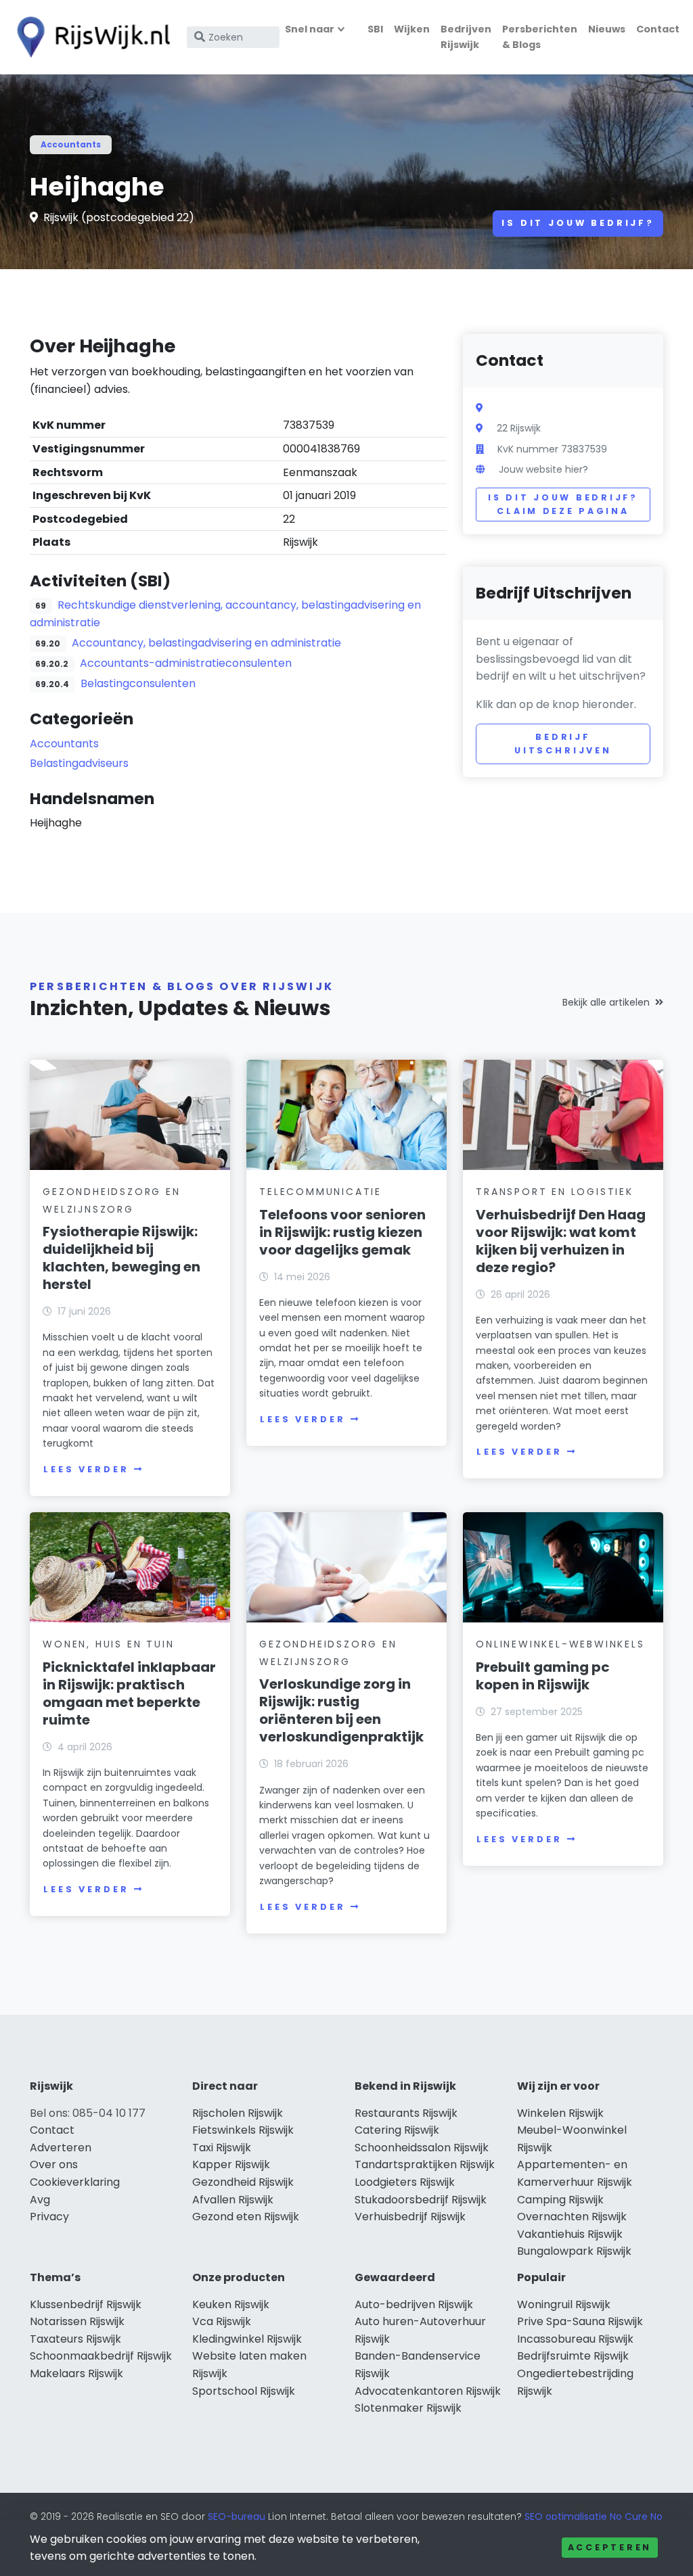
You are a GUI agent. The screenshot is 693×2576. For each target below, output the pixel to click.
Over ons (54, 2164)
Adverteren (61, 2148)
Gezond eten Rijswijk (246, 2217)
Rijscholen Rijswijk (238, 2113)
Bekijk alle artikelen (606, 1002)
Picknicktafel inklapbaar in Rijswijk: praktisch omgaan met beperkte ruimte (129, 1693)
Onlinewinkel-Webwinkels (560, 1644)
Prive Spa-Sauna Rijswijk (580, 2321)
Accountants (71, 144)
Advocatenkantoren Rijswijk (428, 2391)
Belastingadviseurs (79, 763)
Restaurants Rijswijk (406, 2113)
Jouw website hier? (543, 469)
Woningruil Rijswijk (564, 2304)
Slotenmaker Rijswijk (408, 2408)
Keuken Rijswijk (231, 2304)
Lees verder (86, 1469)
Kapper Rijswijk (231, 2164)
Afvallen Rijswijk (233, 2200)
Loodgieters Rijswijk (405, 2182)
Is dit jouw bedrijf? (578, 223)
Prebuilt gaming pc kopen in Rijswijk (543, 1676)
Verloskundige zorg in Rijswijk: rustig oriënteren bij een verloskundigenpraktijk (341, 1710)
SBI (375, 29)
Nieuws (607, 29)
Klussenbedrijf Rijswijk (86, 2304)
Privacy (49, 2217)
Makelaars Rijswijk (76, 2373)
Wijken (412, 29)
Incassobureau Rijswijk (575, 2339)
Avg (40, 2200)
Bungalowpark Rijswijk (574, 2251)
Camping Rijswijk (560, 2200)
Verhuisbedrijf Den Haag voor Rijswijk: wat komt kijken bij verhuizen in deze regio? (561, 1241)
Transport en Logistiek (555, 1192)
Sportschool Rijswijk (244, 2391)
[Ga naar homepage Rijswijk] (89, 37)
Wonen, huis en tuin (108, 1644)
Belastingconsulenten (138, 683)
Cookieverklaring (75, 2182)
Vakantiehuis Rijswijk (570, 2234)
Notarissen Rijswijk (77, 2321)
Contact (658, 29)
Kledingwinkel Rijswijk (247, 2339)
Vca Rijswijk (222, 2321)
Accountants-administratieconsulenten (186, 663)
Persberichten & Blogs (540, 37)
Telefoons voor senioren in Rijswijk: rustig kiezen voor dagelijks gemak (342, 1232)
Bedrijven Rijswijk (466, 37)
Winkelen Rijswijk (560, 2113)
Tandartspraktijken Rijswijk (425, 2164)
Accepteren (610, 2547)
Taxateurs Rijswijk (75, 2339)
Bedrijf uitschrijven (563, 744)
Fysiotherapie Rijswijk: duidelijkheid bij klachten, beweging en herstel (121, 1258)
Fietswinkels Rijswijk (243, 2130)
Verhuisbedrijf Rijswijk (410, 2217)
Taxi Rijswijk (222, 2148)
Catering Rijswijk (397, 2130)
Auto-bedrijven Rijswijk (414, 2304)
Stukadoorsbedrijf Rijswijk (421, 2200)
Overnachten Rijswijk (572, 2217)
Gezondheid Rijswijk (243, 2182)
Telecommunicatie (320, 1192)
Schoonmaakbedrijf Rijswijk (101, 2356)
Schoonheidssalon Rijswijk (422, 2148)
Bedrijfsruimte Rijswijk (573, 2356)
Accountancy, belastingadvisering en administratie (206, 643)
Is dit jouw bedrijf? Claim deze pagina (563, 504)
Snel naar (310, 29)
